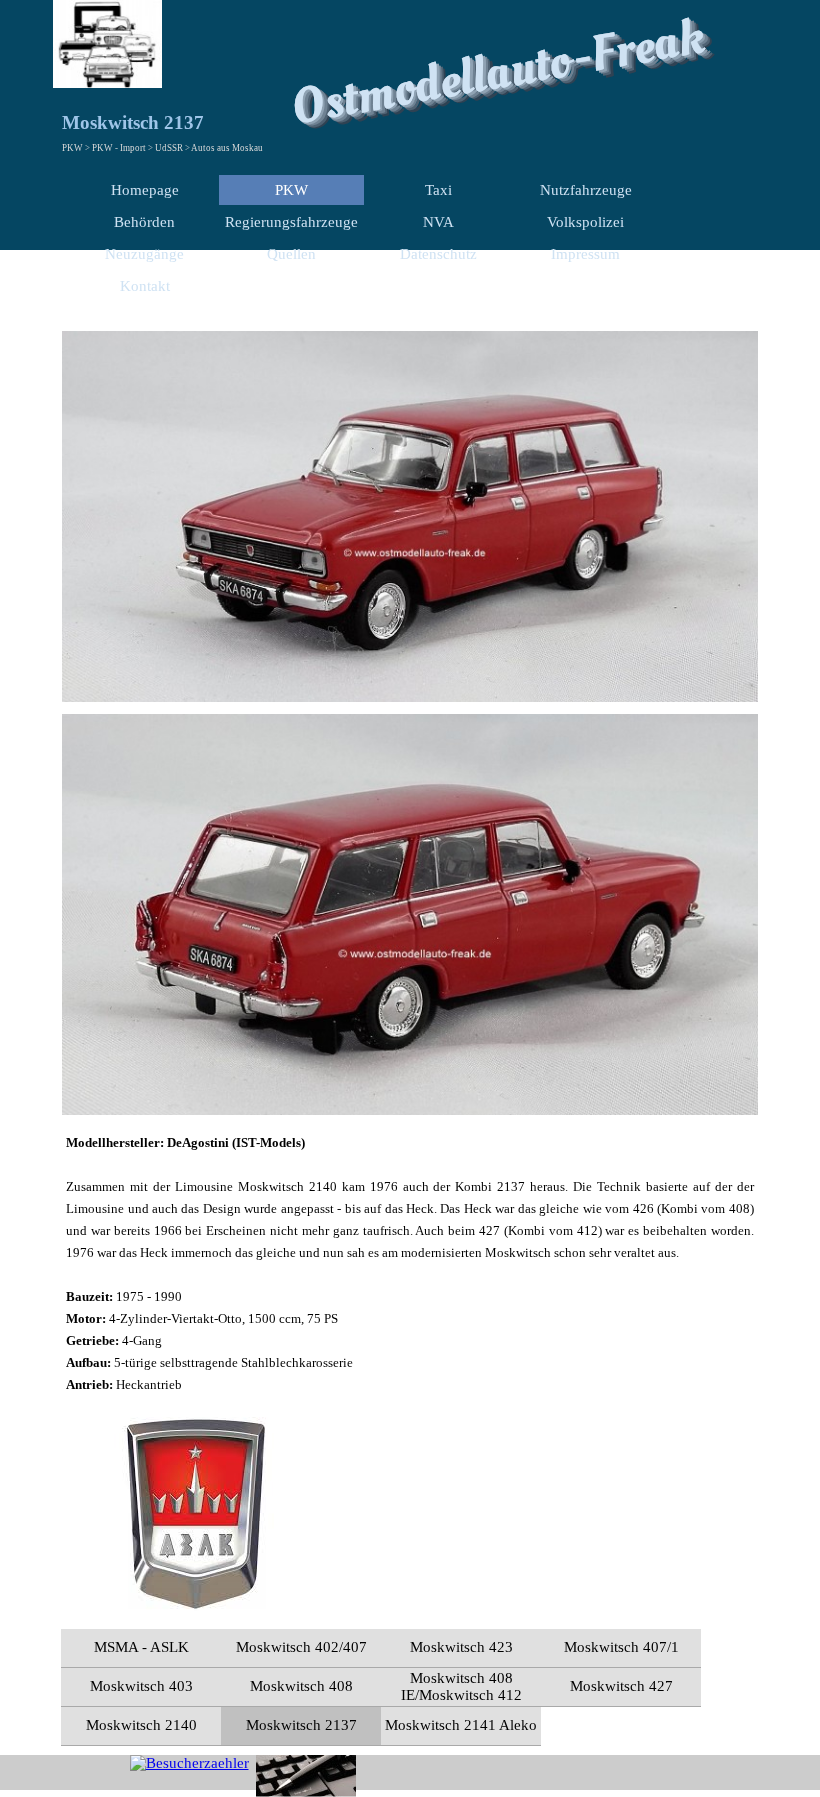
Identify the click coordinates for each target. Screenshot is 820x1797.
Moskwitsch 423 (461, 1647)
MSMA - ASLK (141, 1647)
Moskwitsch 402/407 (301, 1647)
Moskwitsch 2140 (141, 1725)
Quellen (291, 254)
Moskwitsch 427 (621, 1686)
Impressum (585, 254)
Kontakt (145, 286)
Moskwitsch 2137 (301, 1725)
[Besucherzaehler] (189, 1763)
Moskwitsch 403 (141, 1686)
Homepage (145, 190)
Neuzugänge (144, 254)
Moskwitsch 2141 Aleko (461, 1725)
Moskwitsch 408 (301, 1686)
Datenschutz (438, 254)
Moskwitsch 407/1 (621, 1647)
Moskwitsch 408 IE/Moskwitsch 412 (461, 1686)
